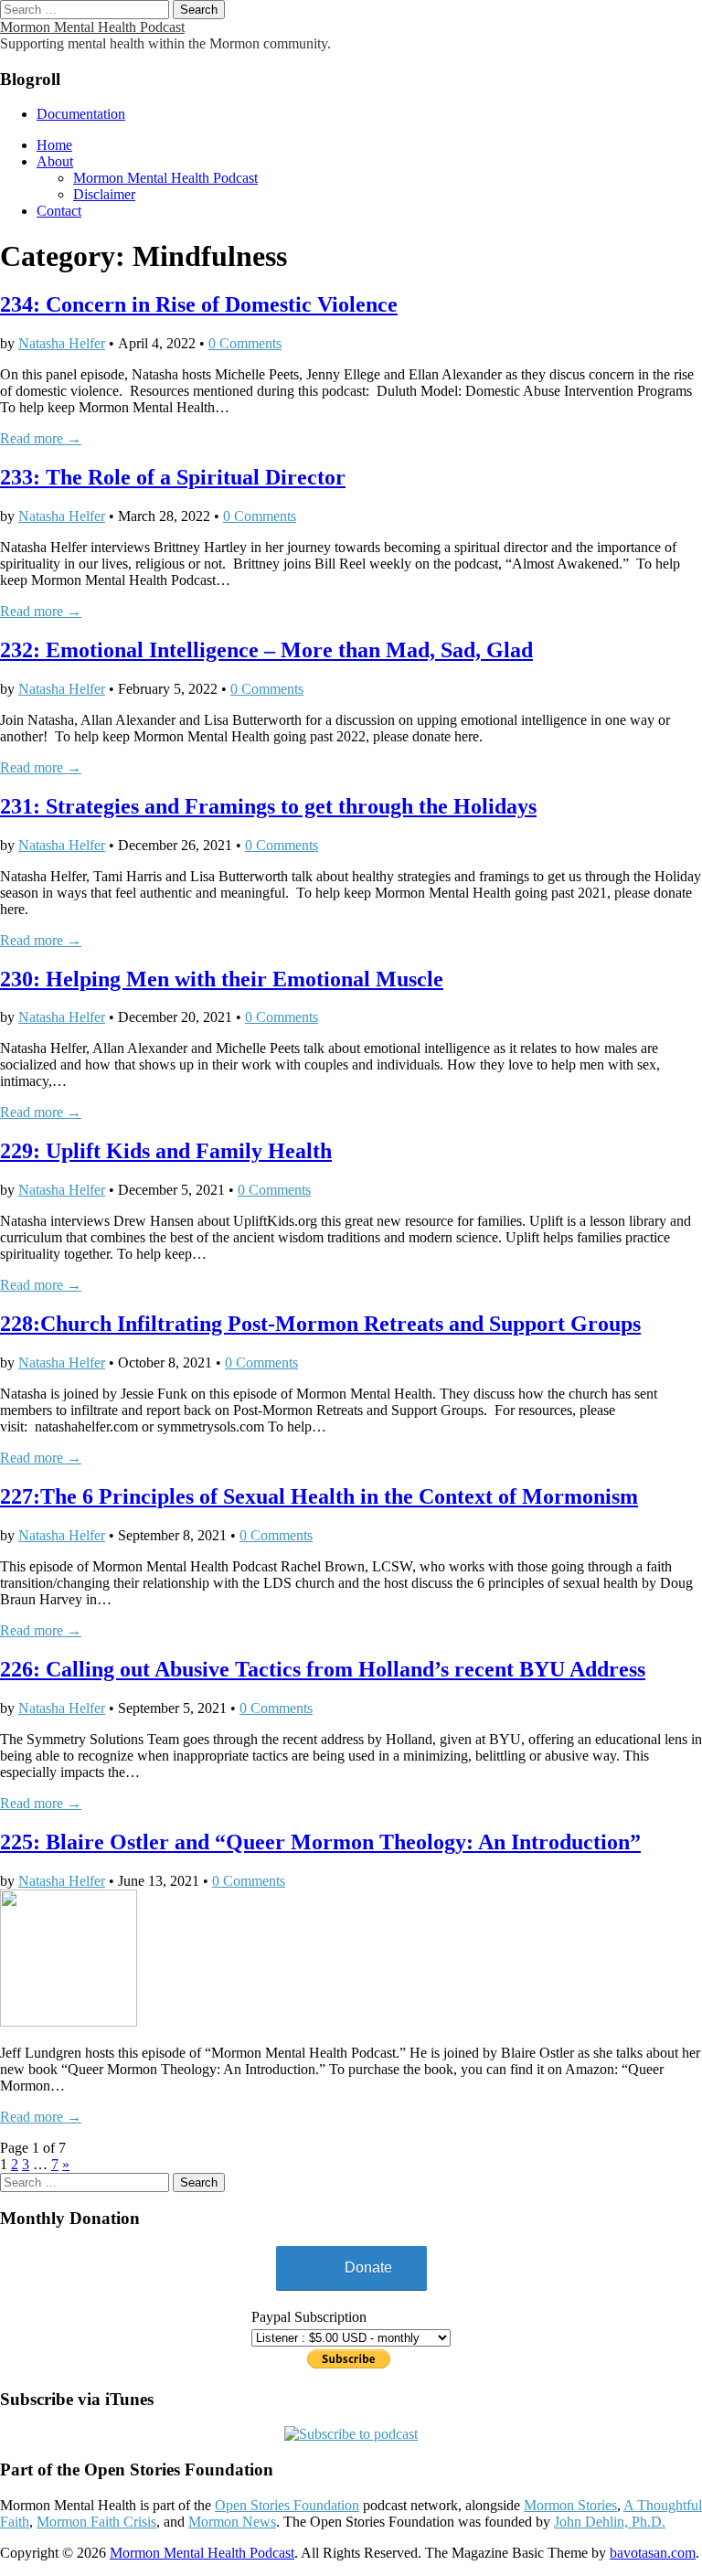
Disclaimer (104, 194)
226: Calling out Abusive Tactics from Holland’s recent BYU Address (323, 1669)
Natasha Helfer (62, 343)
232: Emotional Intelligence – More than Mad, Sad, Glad (266, 650)
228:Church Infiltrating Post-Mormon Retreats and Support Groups (320, 1324)
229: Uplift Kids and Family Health (166, 1151)
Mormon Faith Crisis (96, 2522)
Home (54, 145)
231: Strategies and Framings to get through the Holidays (268, 806)
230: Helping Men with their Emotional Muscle (222, 979)
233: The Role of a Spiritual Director (173, 477)
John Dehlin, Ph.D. (610, 2522)
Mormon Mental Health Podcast (92, 27)
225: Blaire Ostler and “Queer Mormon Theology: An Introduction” (320, 1842)
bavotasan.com (653, 2553)
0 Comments (245, 343)
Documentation (81, 114)
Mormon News (232, 2522)
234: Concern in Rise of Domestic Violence (199, 304)
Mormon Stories (570, 2505)
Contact (59, 211)
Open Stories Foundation (287, 2505)
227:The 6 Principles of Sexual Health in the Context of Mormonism (319, 1496)
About (55, 161)
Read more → (41, 438)
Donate (368, 2267)
